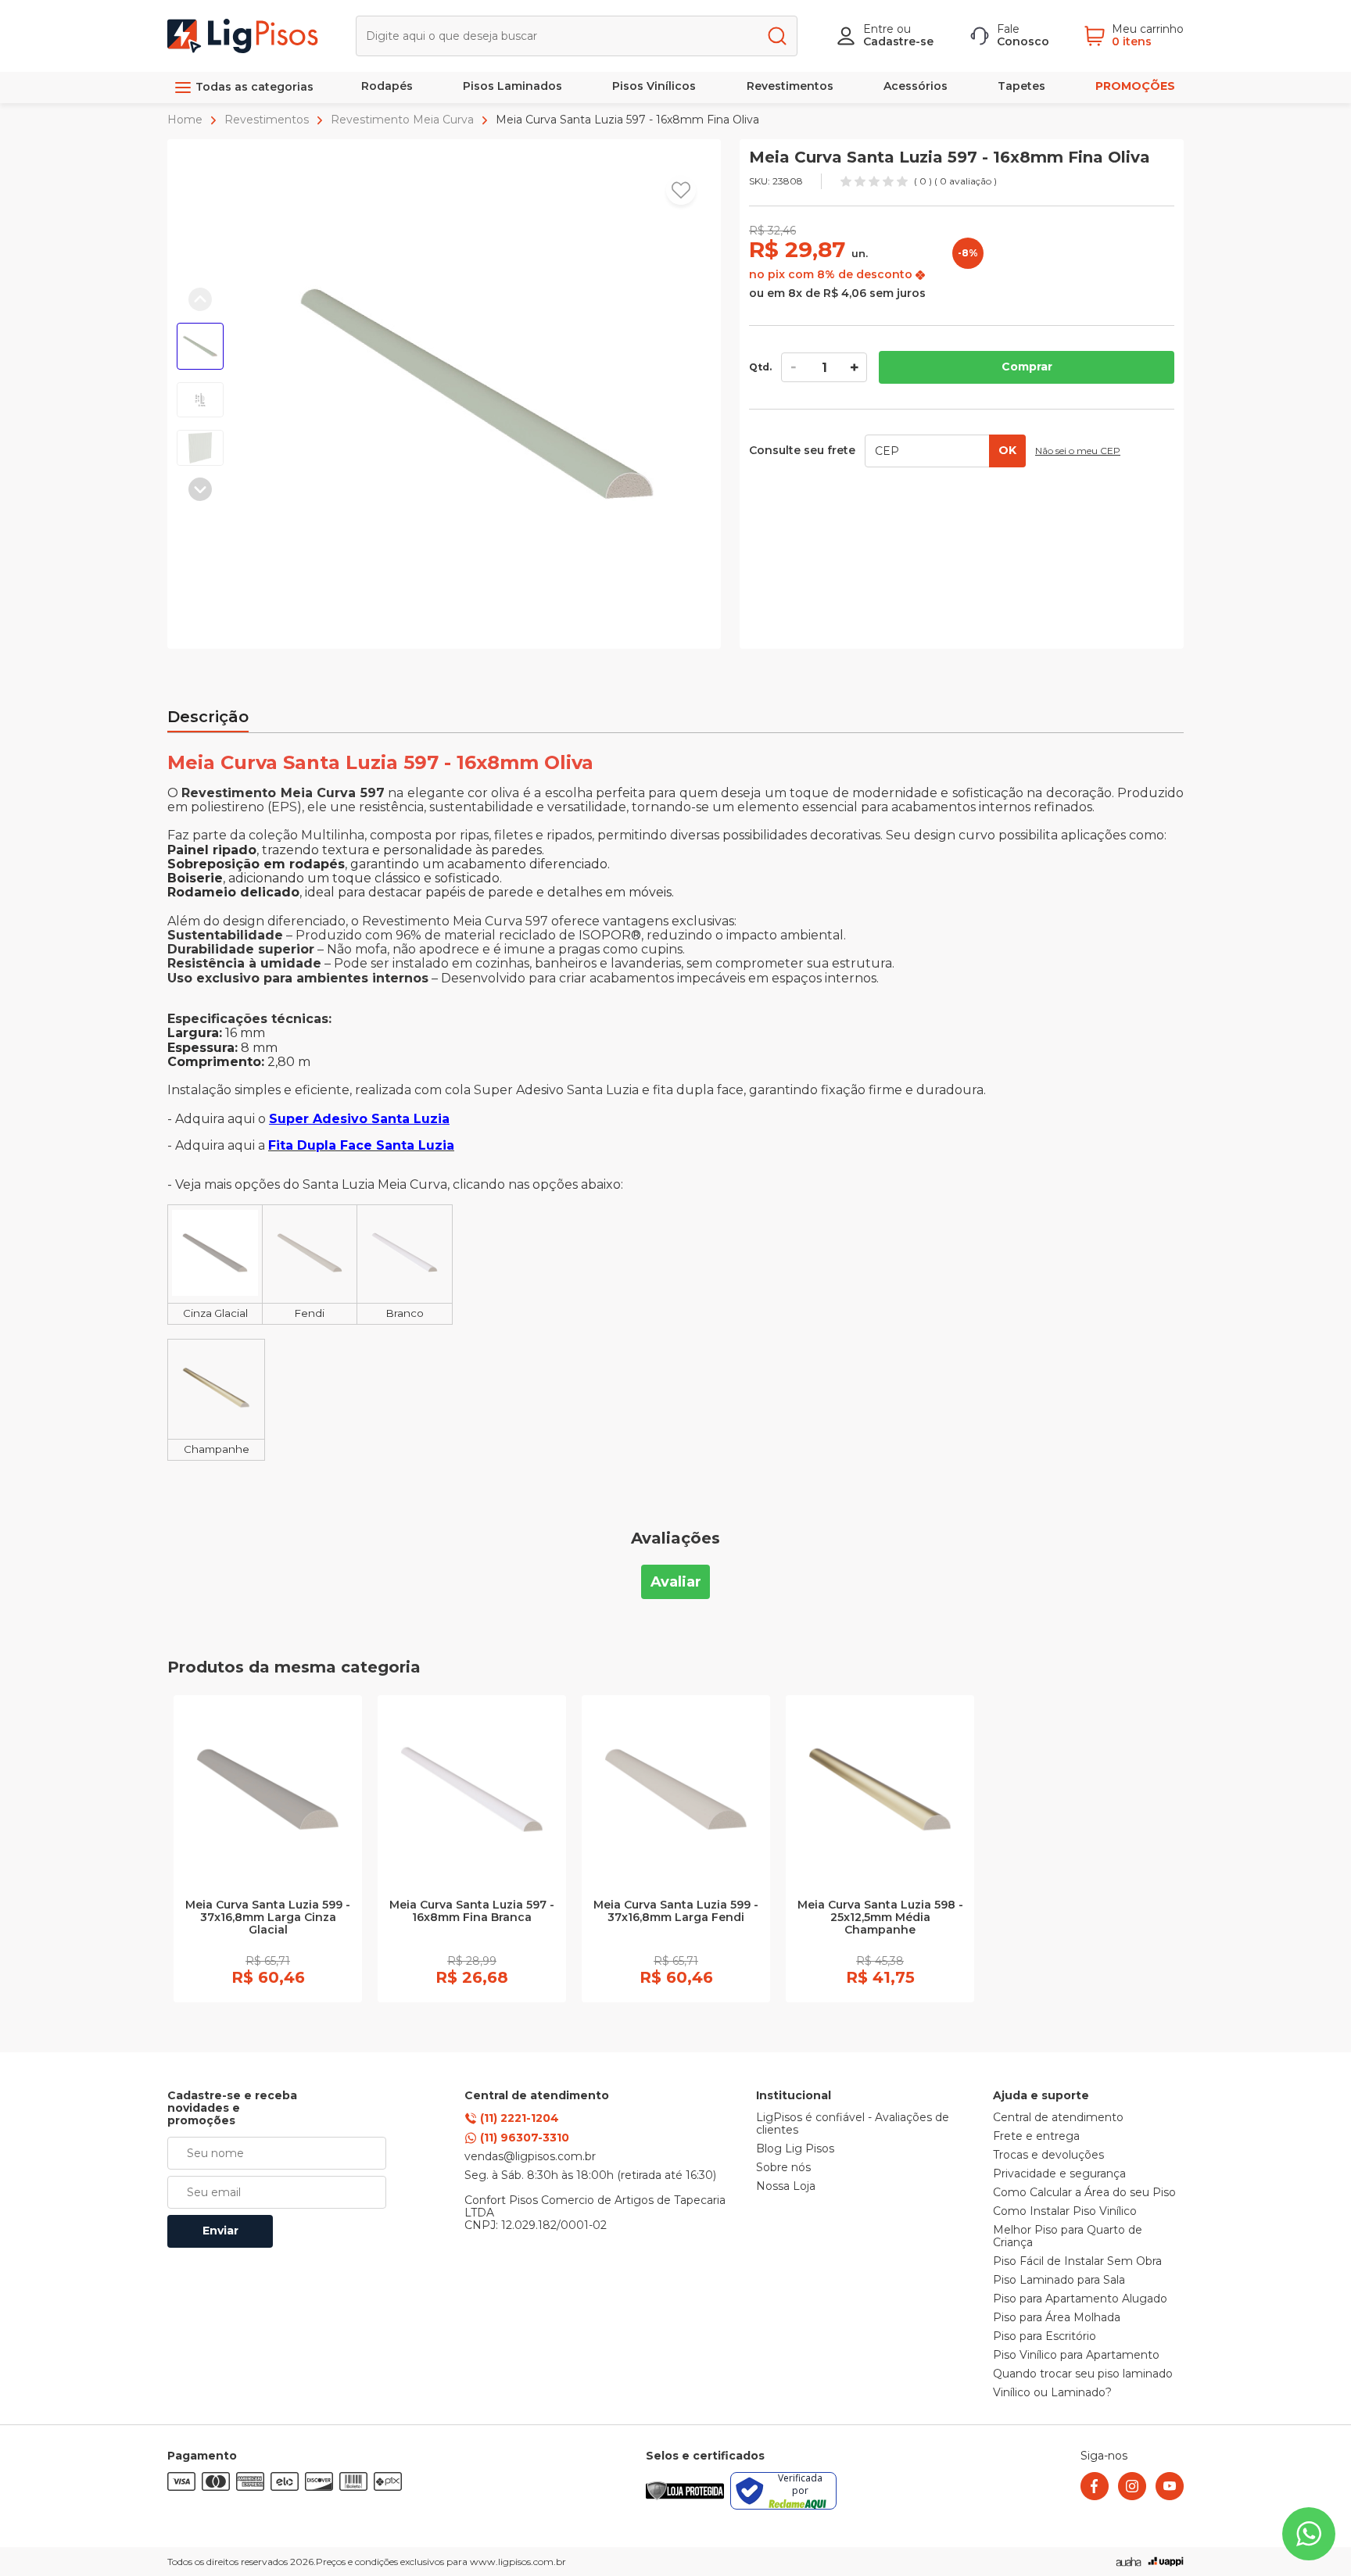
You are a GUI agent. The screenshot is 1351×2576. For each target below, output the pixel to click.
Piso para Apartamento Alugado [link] (1080, 2299)
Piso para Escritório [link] (1045, 2337)
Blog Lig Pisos (795, 2149)
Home (186, 120)
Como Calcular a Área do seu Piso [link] (1084, 2193)
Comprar (1027, 367)
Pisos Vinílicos (654, 86)
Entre (878, 29)
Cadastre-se (898, 41)
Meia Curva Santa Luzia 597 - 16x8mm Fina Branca (472, 1912)
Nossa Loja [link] (786, 2187)
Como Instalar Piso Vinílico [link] (1065, 2212)
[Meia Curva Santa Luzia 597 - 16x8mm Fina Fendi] (310, 1292)
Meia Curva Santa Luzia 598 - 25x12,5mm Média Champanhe (880, 1918)
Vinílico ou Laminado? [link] (1052, 2393)
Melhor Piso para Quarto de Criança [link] (1068, 2237)
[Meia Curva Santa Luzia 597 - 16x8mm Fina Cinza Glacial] (215, 1292)
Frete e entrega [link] (1036, 2137)
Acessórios (916, 86)
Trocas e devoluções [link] (1048, 2156)
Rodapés (387, 86)
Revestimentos (790, 86)
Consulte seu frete (802, 451)
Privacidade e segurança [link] (1059, 2174)
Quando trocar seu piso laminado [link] (1083, 2374)
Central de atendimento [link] (1058, 2118)
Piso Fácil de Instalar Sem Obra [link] (1077, 2262)
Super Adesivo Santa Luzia (359, 1119)
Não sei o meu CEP (1078, 451)
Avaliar (676, 1582)
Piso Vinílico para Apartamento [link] (1076, 2356)
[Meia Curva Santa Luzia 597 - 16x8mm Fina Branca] (405, 1292)
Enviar (220, 2231)
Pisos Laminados (512, 86)
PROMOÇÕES (1135, 86)
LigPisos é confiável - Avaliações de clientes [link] (853, 2124)
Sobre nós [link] (783, 2168)
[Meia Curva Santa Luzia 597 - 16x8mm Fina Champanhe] (216, 1428)
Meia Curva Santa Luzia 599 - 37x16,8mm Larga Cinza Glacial (268, 1918)
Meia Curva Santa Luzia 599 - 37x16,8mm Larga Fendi (676, 1912)
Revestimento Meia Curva (402, 120)
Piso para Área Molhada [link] (1057, 2318)
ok (1007, 450)
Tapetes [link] (1021, 86)
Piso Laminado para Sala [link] (1059, 2281)
